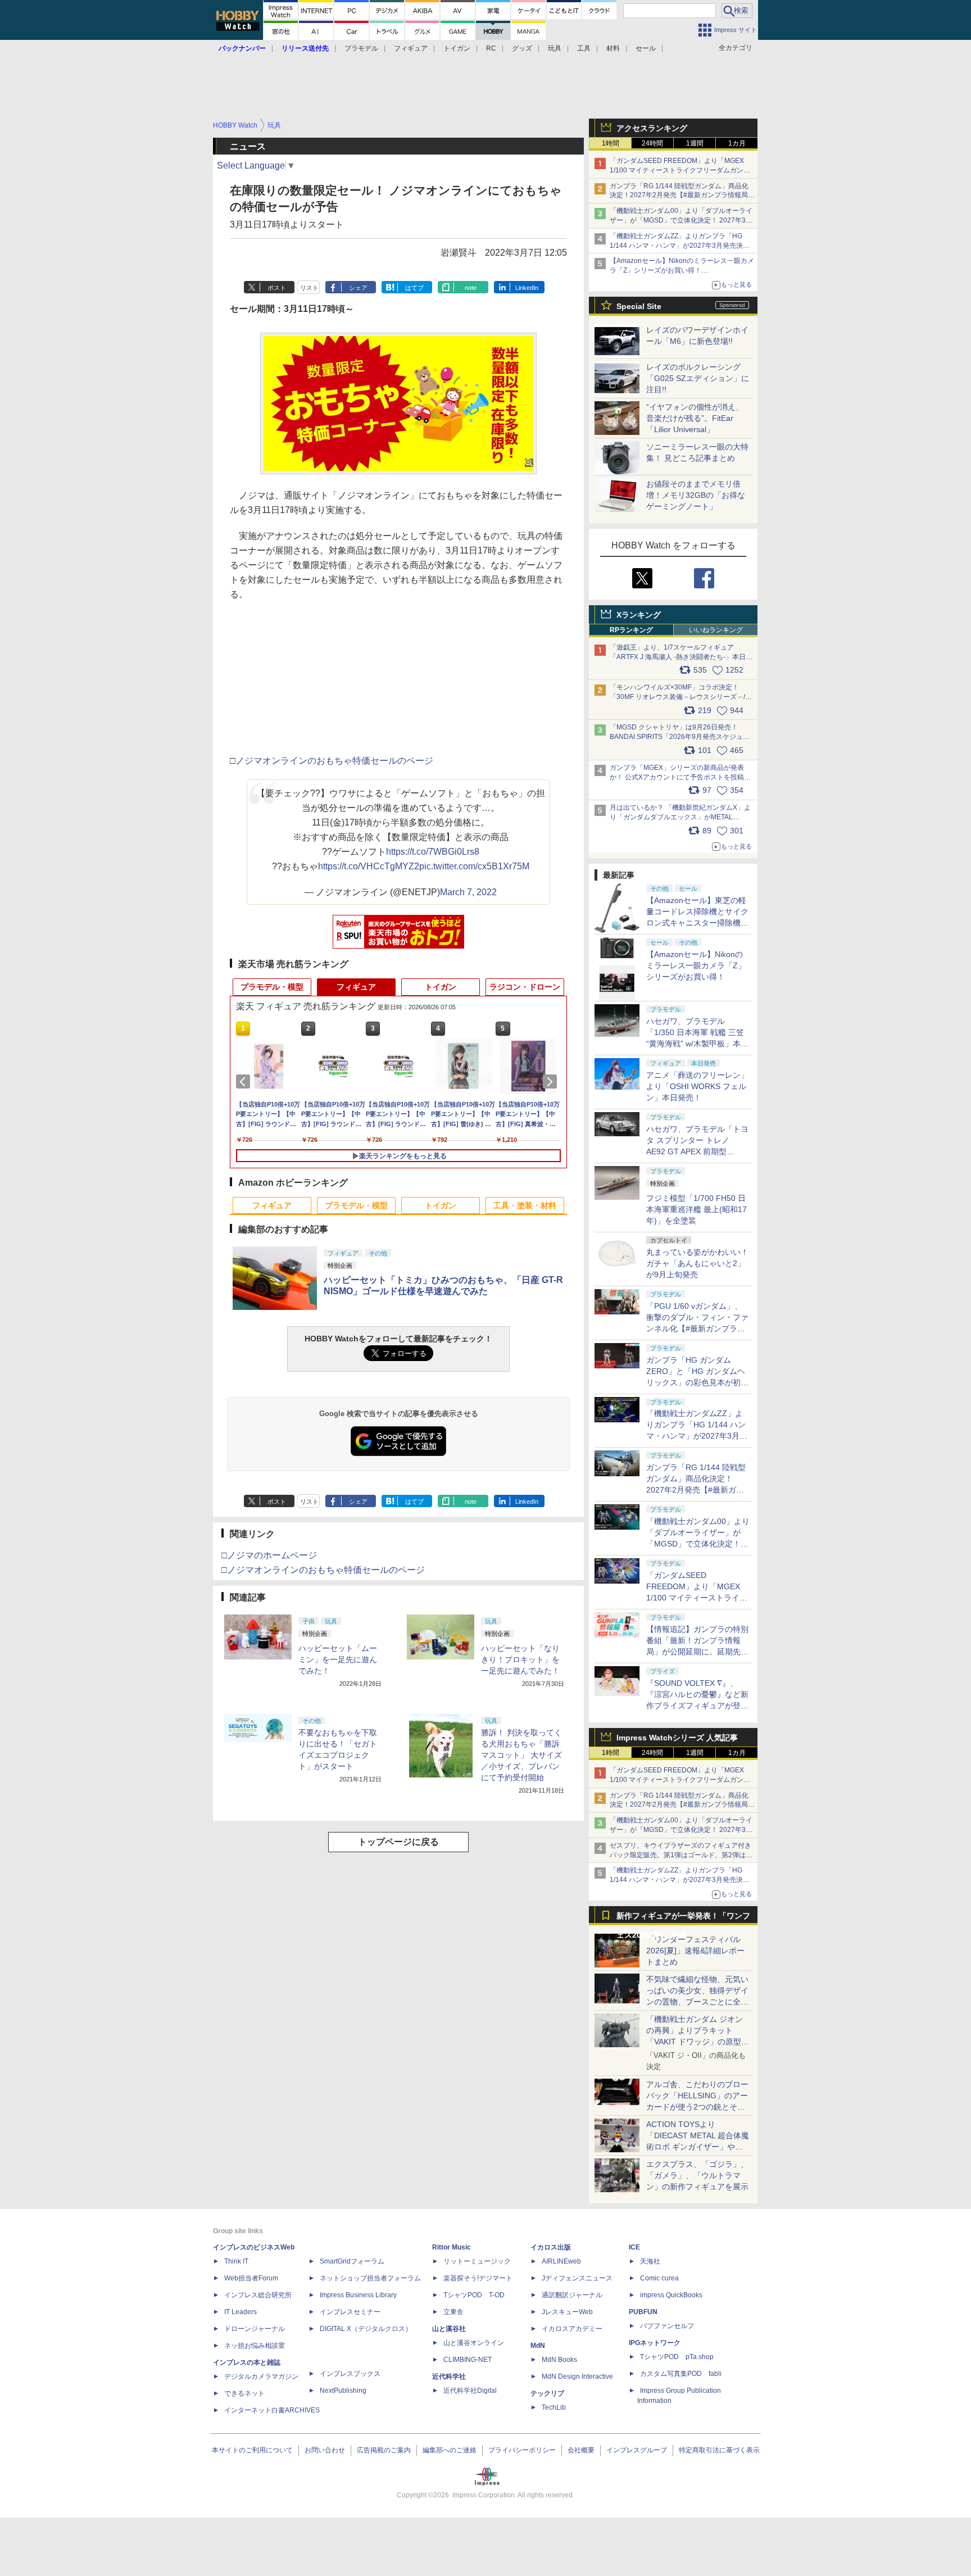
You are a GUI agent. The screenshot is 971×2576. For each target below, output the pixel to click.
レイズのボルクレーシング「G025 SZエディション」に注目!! (698, 378)
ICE (634, 2247)
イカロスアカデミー (572, 2329)
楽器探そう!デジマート (478, 2278)
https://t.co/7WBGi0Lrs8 (433, 852)
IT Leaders (241, 2312)
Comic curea (659, 2278)
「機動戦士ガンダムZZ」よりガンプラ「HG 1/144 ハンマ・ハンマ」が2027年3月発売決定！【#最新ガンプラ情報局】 (676, 246)
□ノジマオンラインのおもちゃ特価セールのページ (323, 1570)
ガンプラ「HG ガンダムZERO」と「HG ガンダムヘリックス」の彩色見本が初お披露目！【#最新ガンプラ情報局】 (697, 1382)
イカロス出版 (551, 2247)
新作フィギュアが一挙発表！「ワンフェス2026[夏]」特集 (683, 1918)
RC (491, 48)
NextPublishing (343, 2391)
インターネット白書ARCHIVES (272, 2410)
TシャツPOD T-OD (474, 2295)
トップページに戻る (398, 1842)
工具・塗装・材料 (525, 1205)
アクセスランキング (652, 128)
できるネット (244, 2393)
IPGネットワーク (655, 2343)
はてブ (414, 288)
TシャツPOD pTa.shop (677, 2357)
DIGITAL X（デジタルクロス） (366, 2329)
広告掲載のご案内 (384, 2450)
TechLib (554, 2407)
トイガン (457, 48)
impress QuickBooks (671, 2295)
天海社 (650, 2261)
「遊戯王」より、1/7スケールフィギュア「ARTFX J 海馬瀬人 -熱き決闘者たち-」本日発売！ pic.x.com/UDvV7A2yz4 (681, 657)
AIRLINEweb (561, 2261)
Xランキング (639, 615)
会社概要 (581, 2450)
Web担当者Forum (251, 2278)
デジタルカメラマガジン (261, 2377)
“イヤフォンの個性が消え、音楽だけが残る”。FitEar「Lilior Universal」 (695, 418)
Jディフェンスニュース (577, 2278)
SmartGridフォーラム (352, 2261)
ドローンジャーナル (255, 2329)
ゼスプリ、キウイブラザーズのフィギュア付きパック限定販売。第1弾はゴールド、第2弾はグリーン (681, 1855)
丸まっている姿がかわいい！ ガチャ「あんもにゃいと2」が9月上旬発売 (697, 1263)
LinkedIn (527, 288)
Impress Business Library (358, 2295)
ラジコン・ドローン (525, 987)
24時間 (652, 143)
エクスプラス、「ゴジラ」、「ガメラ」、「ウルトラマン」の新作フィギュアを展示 (697, 2175)
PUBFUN (643, 2312)
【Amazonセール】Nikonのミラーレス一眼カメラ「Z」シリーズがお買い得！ (696, 965)
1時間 (611, 143)
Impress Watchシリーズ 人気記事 (677, 1738)
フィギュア (411, 48)
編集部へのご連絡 (450, 2450)
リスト (309, 288)
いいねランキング (716, 630)
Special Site (639, 306)
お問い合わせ (325, 2450)
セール (646, 48)
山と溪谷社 (449, 2329)
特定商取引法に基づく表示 (719, 2450)
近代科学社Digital (470, 2391)
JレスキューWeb (567, 2312)
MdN (538, 2346)
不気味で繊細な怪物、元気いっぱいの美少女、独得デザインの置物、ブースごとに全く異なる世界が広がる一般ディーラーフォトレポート (697, 2002)
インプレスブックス (350, 2374)
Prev (245, 1082)
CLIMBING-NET (468, 2360)
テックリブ (547, 2393)
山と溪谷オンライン (474, 2343)
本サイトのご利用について (252, 2450)
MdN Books (559, 2360)
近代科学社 (449, 2377)
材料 (613, 48)
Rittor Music (452, 2247)
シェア (358, 288)
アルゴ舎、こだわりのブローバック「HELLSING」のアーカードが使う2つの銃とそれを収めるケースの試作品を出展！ (697, 2107)
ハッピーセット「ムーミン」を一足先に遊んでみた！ (338, 1659)
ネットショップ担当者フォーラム (370, 2278)
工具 (584, 48)
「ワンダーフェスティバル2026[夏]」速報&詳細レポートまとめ (695, 1951)
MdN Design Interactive (577, 2377)
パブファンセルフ (667, 2326)
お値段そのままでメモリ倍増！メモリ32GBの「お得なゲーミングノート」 (696, 495)
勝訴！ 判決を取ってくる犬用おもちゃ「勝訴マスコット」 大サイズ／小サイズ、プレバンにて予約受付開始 (521, 1755)
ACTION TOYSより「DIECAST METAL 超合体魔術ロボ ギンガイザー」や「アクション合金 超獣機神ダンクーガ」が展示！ (698, 2147)
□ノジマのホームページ (269, 1555)
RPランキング (631, 630)
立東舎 (453, 2312)
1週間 (695, 143)
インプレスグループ (637, 2450)
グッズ (522, 48)
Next (552, 1082)
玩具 (555, 48)
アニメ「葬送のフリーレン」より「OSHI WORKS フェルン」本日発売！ (697, 1086)
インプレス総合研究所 (258, 2295)
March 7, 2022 (468, 892)
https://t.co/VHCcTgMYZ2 (369, 866)
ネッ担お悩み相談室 (255, 2346)
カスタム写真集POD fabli (681, 2374)
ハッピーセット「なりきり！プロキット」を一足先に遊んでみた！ (520, 1659)
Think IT (236, 2261)
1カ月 (737, 143)
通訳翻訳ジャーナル (572, 2295)
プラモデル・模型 (272, 987)
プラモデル (361, 48)
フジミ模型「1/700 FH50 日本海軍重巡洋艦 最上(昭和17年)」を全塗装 (697, 1209)
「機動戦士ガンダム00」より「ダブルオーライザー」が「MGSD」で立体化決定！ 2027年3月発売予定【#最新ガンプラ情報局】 (681, 220)
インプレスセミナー (350, 2312)
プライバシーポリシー (522, 2450)
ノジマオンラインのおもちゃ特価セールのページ (334, 761)
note (471, 288)
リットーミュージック (477, 2261)
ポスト (277, 288)
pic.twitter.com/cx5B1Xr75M (474, 866)
